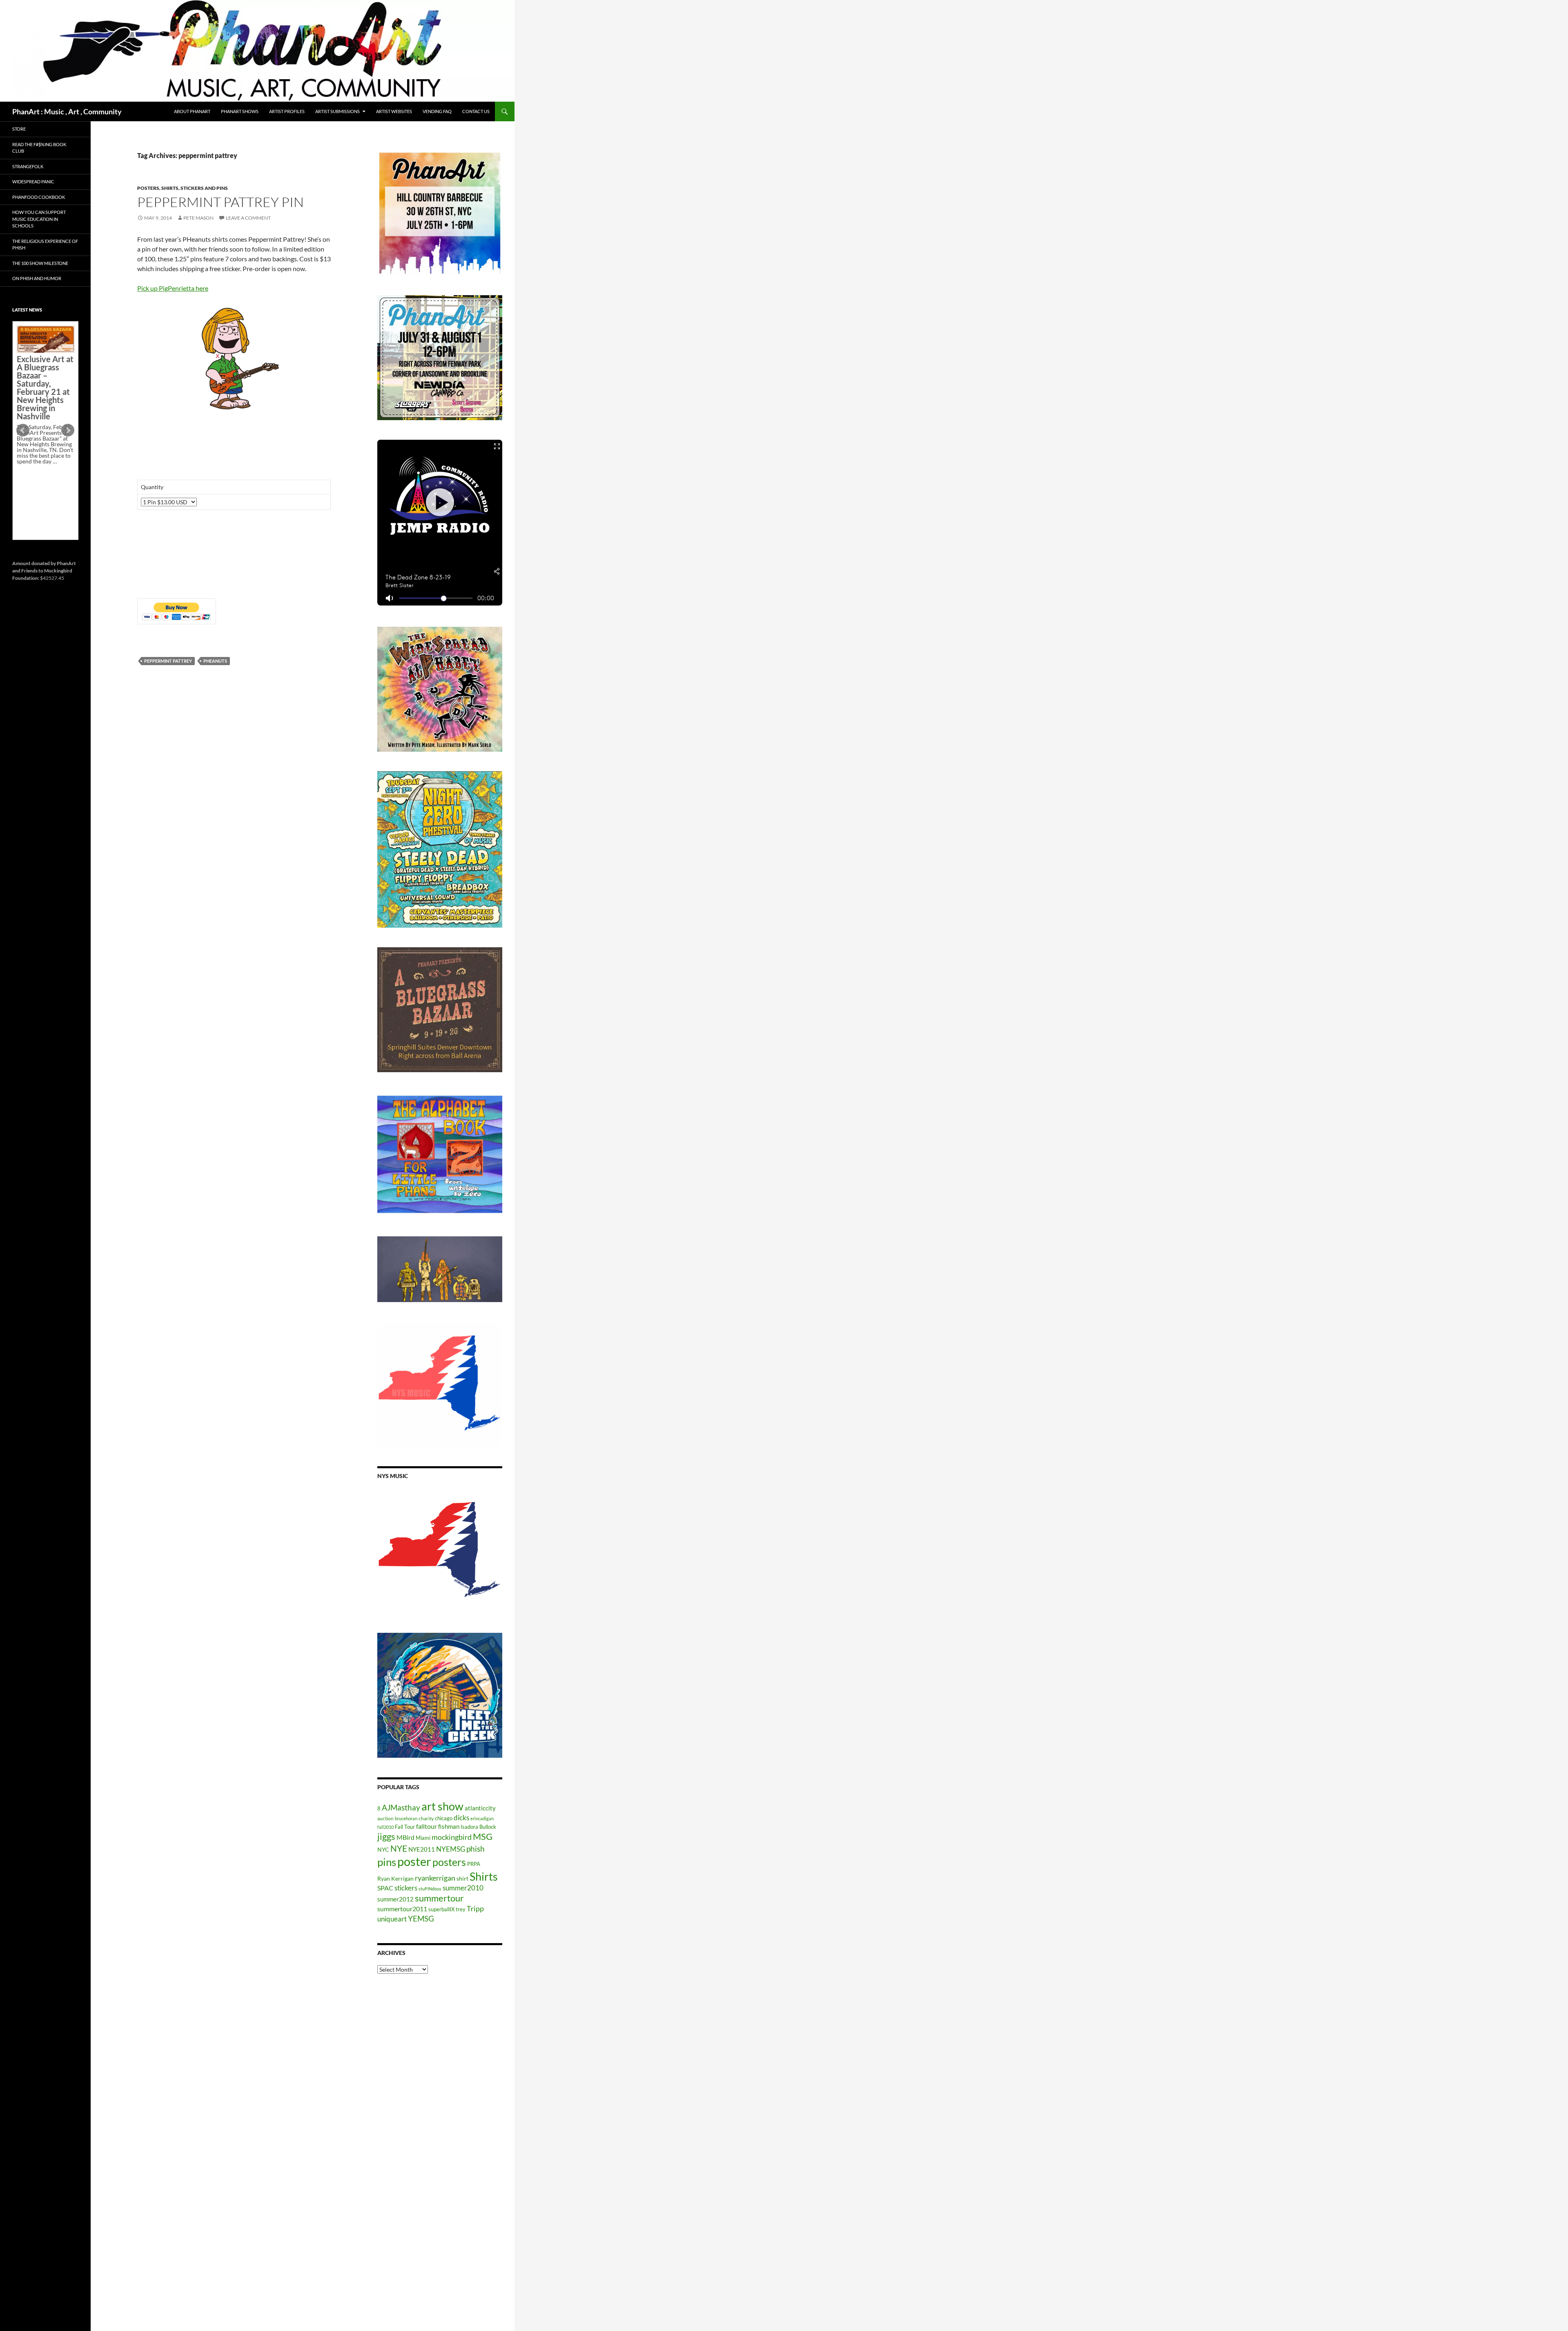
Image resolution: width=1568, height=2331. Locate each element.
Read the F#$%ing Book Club (39, 148)
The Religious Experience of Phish (45, 245)
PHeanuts (215, 661)
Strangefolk (28, 166)
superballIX (441, 1909)
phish (476, 1849)
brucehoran (406, 1818)
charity (426, 1818)
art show (442, 1806)
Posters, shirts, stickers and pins (183, 188)
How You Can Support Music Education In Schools (39, 219)
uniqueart (392, 1919)
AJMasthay (401, 1807)
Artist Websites (394, 111)
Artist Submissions (337, 111)
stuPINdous (430, 1889)
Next (68, 430)
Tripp (475, 1908)
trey (461, 1909)
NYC (383, 1849)
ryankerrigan (435, 1878)
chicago (444, 1818)
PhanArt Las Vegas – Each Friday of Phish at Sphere (43, 344)
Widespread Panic (33, 181)
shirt (462, 1878)
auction (385, 1818)
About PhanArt (192, 111)
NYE (399, 1848)
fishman (449, 1826)
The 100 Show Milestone (40, 263)
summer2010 (463, 1888)
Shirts (484, 1876)
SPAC (385, 1888)
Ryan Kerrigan (395, 1878)
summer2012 (395, 1899)
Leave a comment (248, 218)
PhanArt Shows (240, 111)
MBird (405, 1837)
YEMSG (421, 1918)
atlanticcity (480, 1808)
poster (414, 1861)
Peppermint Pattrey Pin (220, 202)
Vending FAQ (437, 111)
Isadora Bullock (478, 1827)
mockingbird (452, 1837)
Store (19, 129)
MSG (483, 1837)
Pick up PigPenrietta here (173, 288)
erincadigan (482, 1818)
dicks (461, 1818)
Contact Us (476, 111)
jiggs (386, 1836)
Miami (423, 1838)
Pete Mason (198, 218)
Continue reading (42, 489)
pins (387, 1862)
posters (449, 1862)
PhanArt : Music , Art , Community (67, 111)
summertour (439, 1898)
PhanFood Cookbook (39, 197)
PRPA (474, 1864)
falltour (427, 1826)
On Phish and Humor (37, 278)
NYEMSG (451, 1849)
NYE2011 (422, 1849)
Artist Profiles (287, 111)
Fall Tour (405, 1827)
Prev (23, 430)
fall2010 (385, 1827)
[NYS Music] (440, 1551)
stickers (406, 1888)
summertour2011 (402, 1909)
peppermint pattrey (168, 661)
